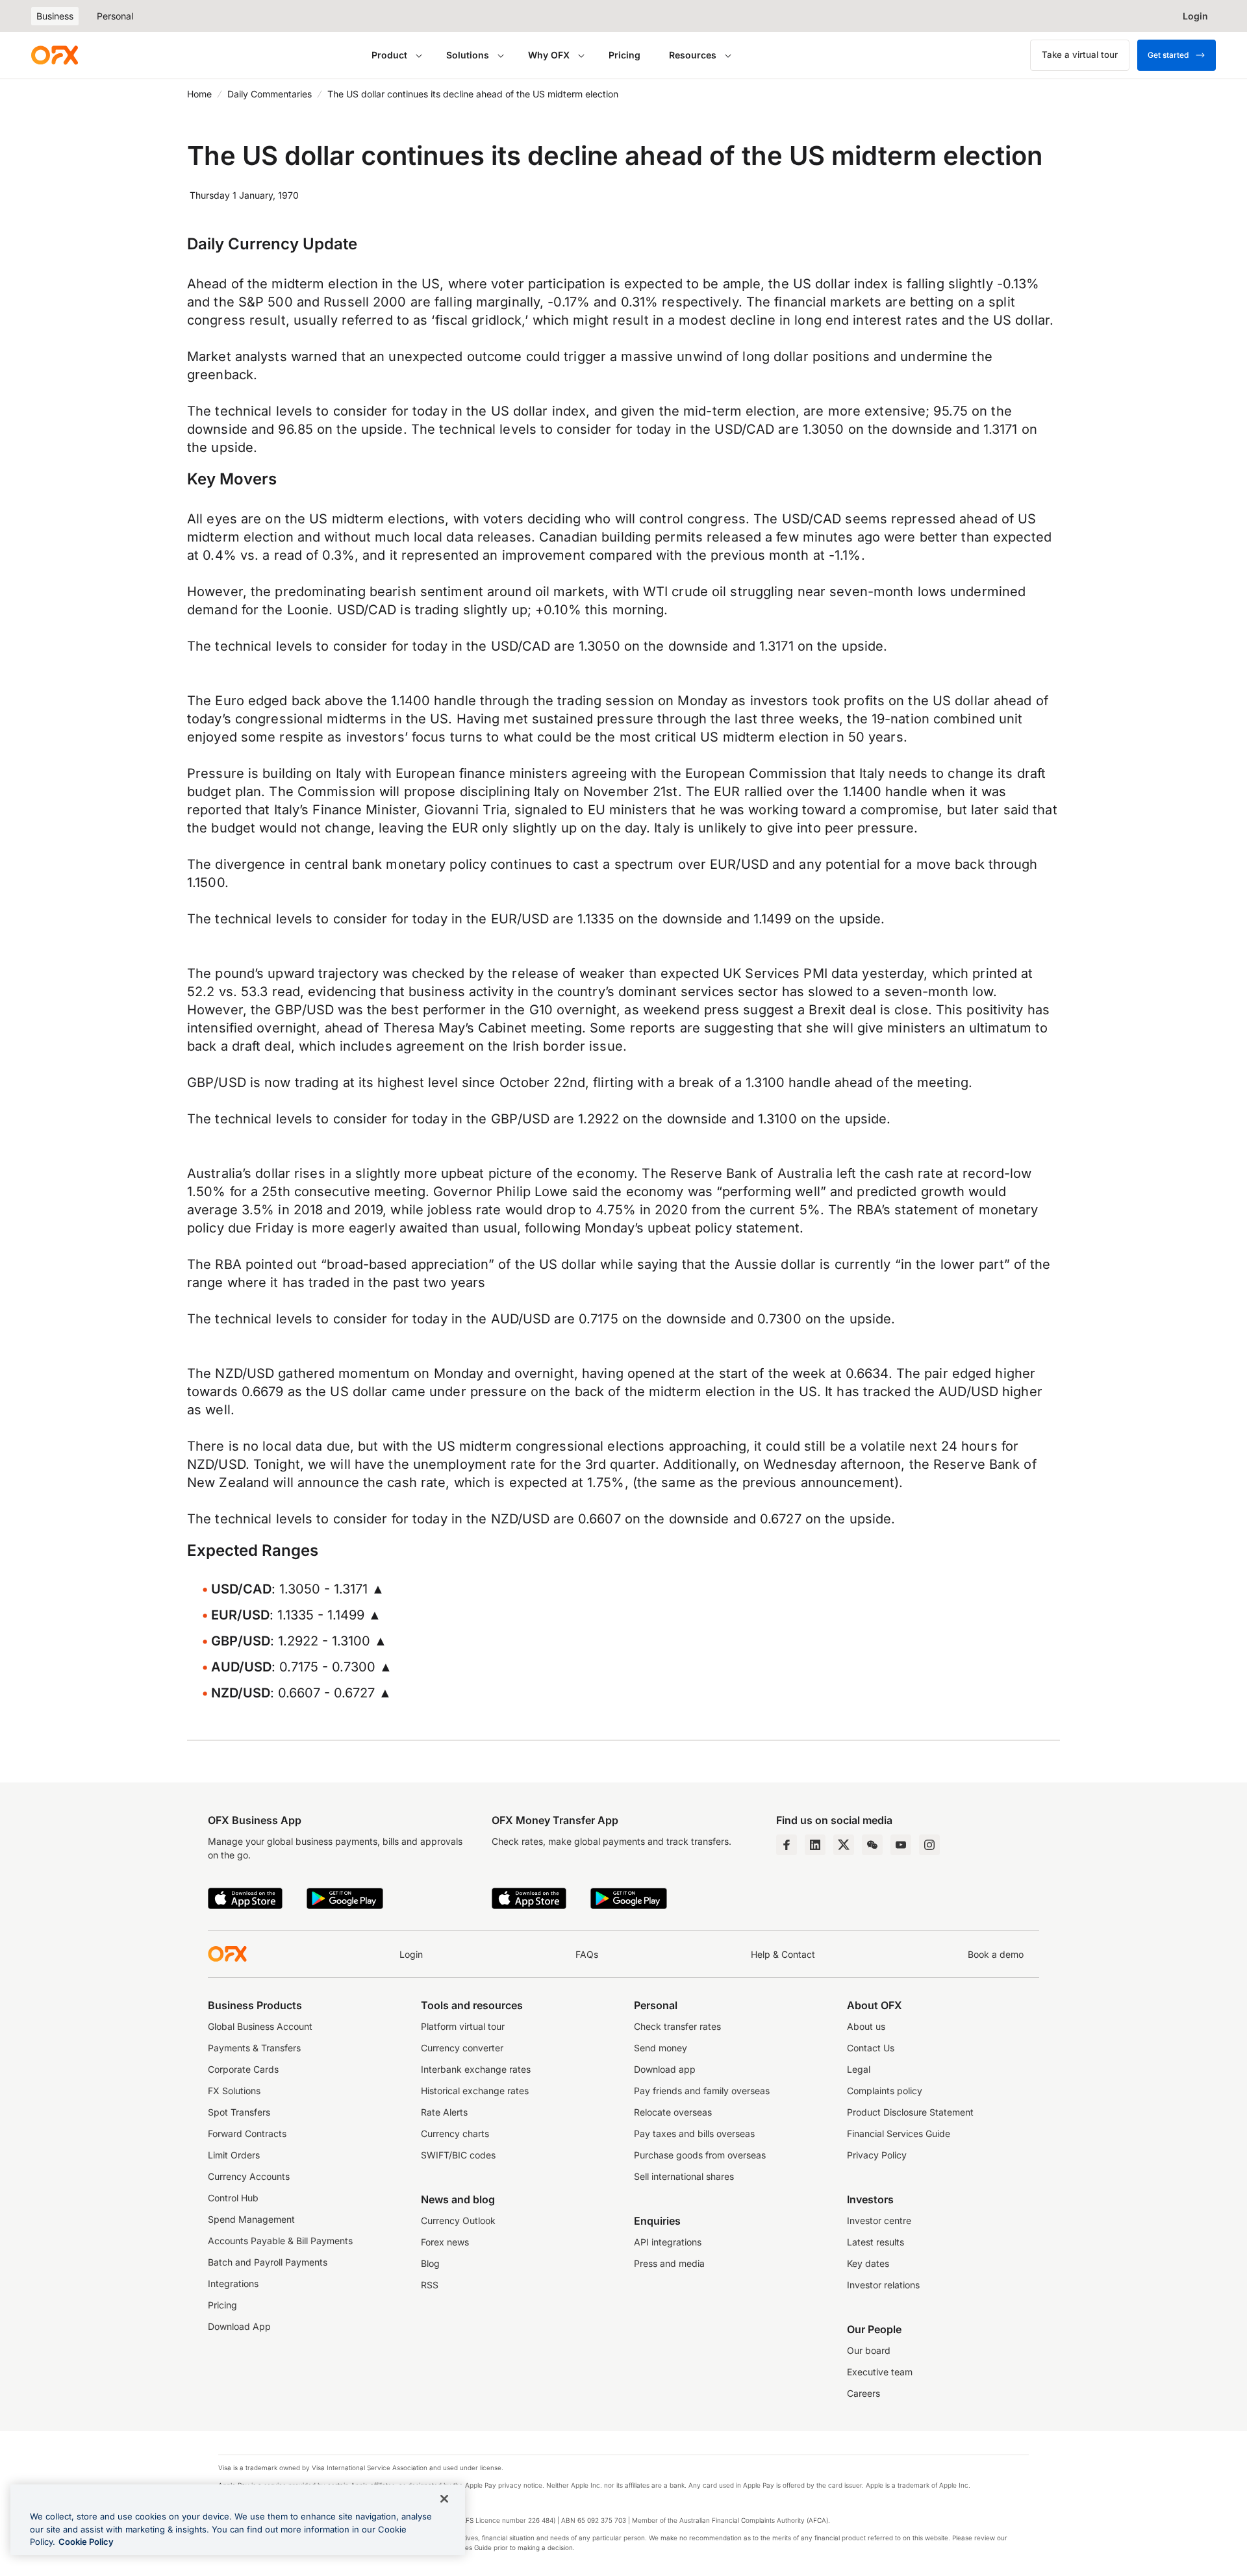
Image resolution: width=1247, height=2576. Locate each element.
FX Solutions (234, 2091)
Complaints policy (885, 2091)
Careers (863, 2393)
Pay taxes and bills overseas (694, 2133)
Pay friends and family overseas (702, 2091)
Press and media (669, 2263)
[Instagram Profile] (929, 1845)
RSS (430, 2285)
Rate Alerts (444, 2112)
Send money (661, 2048)
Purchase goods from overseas (700, 2155)
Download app (665, 2069)
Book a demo (996, 1954)
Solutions (468, 55)
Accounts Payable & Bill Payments (280, 2241)
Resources (693, 55)
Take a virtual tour (1080, 55)
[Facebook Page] (787, 1845)
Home (199, 94)
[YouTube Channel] (901, 1845)
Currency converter (462, 2048)
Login (411, 1954)
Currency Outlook (458, 2220)
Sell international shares (684, 2176)
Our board (869, 2350)
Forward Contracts (247, 2133)
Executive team (880, 2372)
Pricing (624, 55)
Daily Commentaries (270, 94)
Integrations (233, 2283)
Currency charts (455, 2133)
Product (389, 55)
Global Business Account (260, 2026)
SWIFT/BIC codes (458, 2155)
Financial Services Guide (899, 2133)
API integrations (668, 2242)
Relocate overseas (673, 2112)
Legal (859, 2069)
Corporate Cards (243, 2069)
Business (55, 16)
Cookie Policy (86, 2542)
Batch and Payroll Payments (268, 2262)
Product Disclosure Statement (910, 2112)
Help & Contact (783, 1954)
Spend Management (251, 2219)
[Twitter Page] (844, 1845)
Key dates (868, 2263)
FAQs (587, 1954)
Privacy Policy (877, 2155)
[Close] (444, 2499)
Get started (1168, 55)
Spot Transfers (239, 2112)
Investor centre (879, 2220)
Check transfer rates (677, 2026)
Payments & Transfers (254, 2048)
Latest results (875, 2242)
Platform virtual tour (463, 2026)
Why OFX (549, 55)
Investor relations (883, 2285)
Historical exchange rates (475, 2091)
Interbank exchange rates (476, 2069)
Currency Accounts (249, 2176)
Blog (430, 2263)
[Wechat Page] (872, 1845)
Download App (239, 2326)
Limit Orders (234, 2155)
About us (866, 2026)
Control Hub (233, 2198)
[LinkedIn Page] (815, 1845)
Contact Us (871, 2048)
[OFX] (55, 55)
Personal (115, 16)
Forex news (445, 2242)
